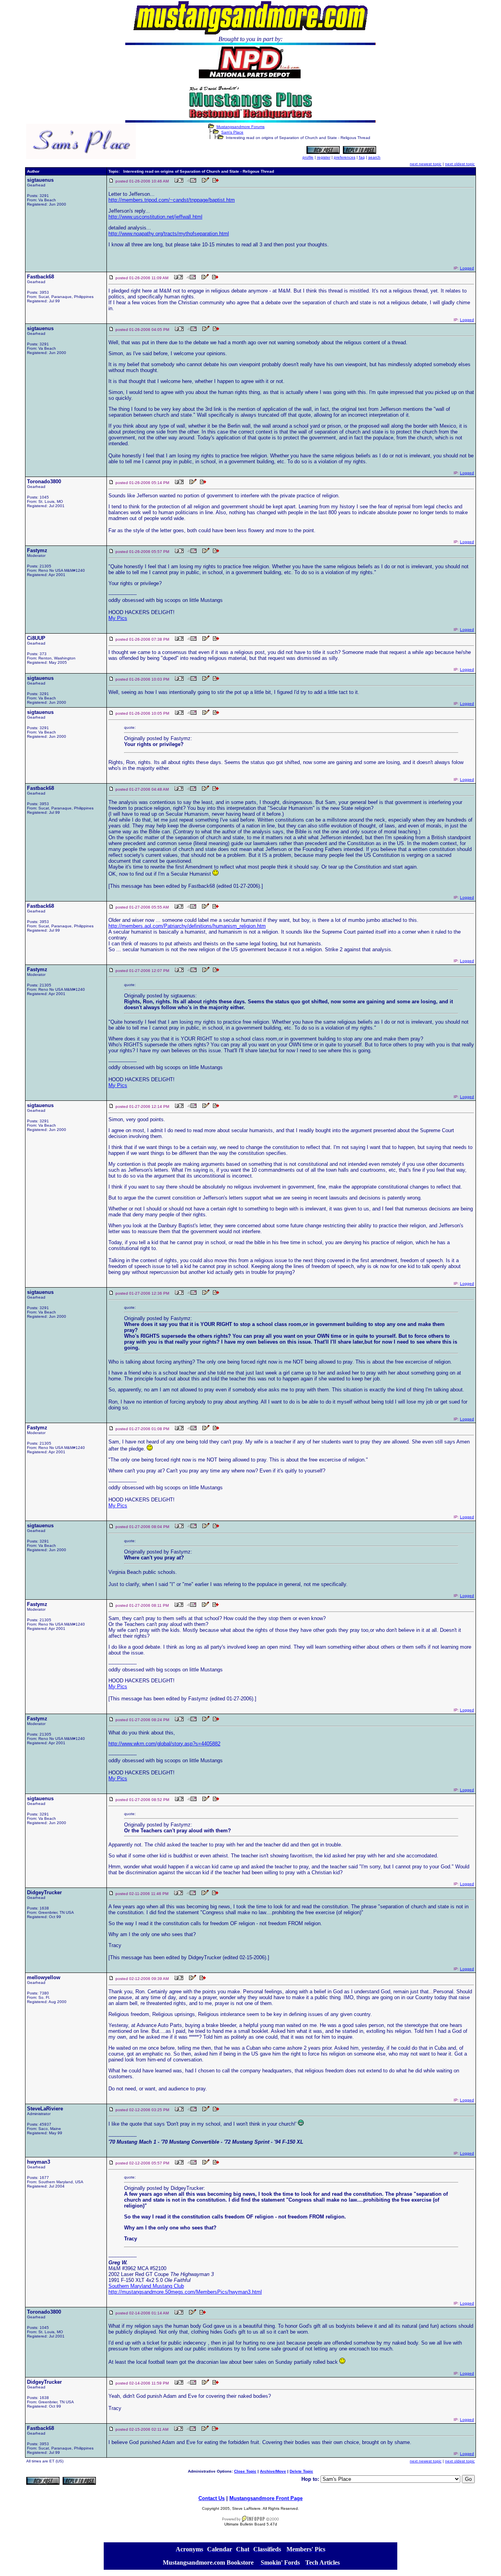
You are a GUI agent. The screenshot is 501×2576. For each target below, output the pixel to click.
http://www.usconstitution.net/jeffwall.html (155, 217)
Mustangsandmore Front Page (266, 2498)
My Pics (118, 618)
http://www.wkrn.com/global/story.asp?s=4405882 (164, 1744)
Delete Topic (301, 2471)
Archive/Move (273, 2471)
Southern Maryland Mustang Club (146, 2286)
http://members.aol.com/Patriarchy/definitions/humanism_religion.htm (187, 926)
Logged (467, 268)
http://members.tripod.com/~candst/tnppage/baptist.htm (172, 200)
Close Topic (245, 2471)
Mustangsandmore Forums (241, 127)
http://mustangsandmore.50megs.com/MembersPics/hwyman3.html (185, 2292)
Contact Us (212, 2498)
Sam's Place (232, 132)
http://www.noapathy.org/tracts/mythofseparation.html (169, 234)
